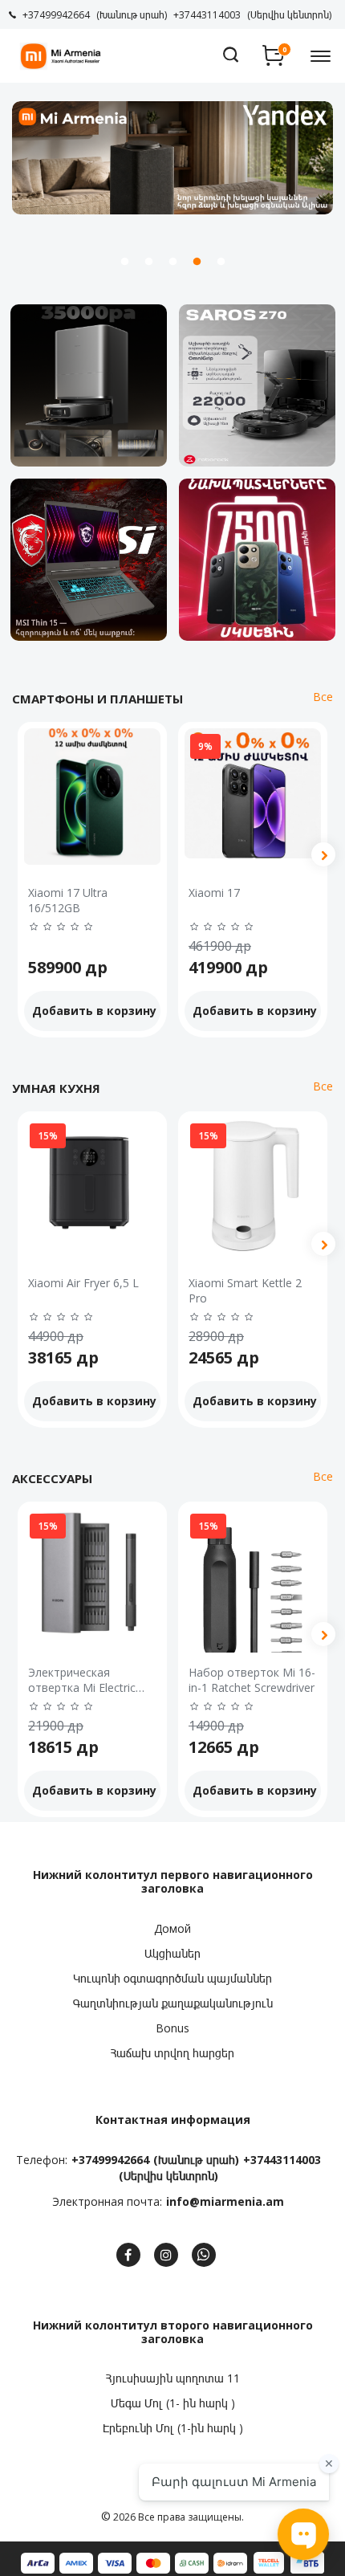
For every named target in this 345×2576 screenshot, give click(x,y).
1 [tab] (124, 262)
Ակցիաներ (172, 1953)
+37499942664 (110, 2160)
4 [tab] (197, 262)
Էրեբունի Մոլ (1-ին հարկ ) (173, 2428)
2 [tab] (148, 262)
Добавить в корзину (94, 1011)
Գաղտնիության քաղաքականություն (173, 2003)
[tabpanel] (172, 158)
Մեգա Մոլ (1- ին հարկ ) (173, 2403)
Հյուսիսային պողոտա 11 (173, 2378)
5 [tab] (221, 262)
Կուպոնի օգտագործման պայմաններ (172, 1978)
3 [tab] (172, 262)
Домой (172, 1928)
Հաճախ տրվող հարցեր (172, 2053)
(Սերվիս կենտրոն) (168, 2176)
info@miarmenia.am (225, 2201)
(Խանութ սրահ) (196, 2160)
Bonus (172, 2028)
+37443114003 (282, 2160)
